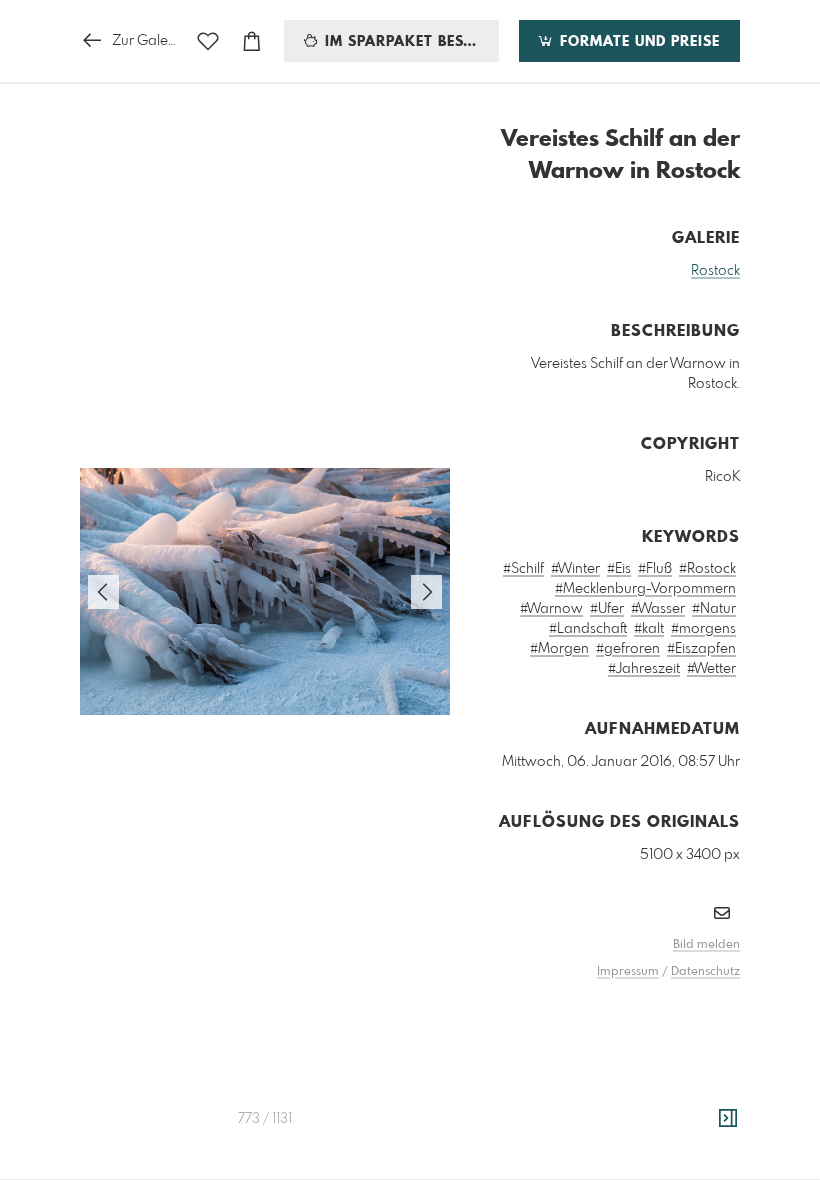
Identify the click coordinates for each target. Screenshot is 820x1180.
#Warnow (551, 609)
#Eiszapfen (701, 649)
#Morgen (559, 649)
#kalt (649, 629)
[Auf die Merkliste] (208, 41)
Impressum (628, 972)
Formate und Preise (637, 42)
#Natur (714, 609)
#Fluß (655, 569)
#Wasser (658, 609)
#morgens (703, 629)
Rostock (715, 271)
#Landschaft (588, 629)
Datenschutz (705, 972)
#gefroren (628, 649)
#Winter (575, 569)
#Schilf (523, 569)
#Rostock (707, 569)
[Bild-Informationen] (728, 1119)
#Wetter (711, 669)
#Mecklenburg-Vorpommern (645, 589)
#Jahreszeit (644, 669)
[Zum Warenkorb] (252, 41)
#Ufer (607, 609)
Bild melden (706, 945)
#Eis (619, 569)
